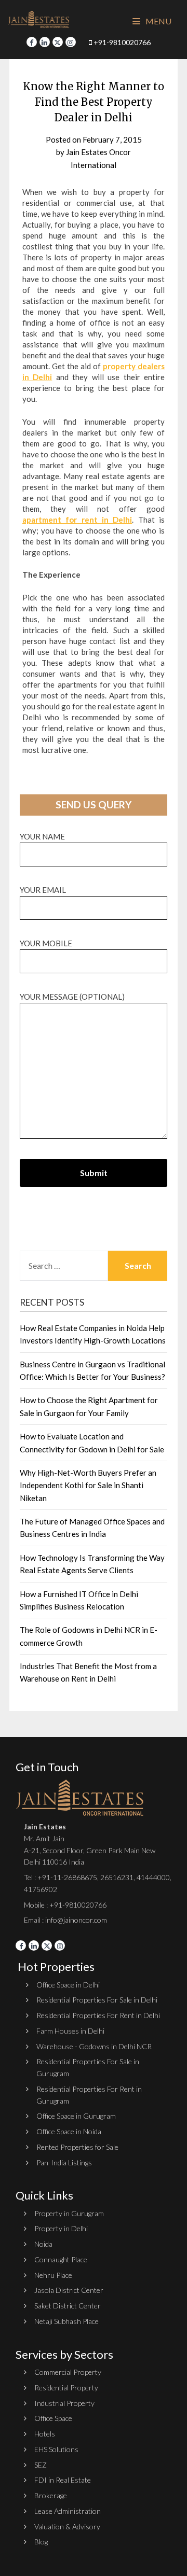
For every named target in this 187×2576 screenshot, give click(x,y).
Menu (158, 21)
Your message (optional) (72, 997)
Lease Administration (68, 2511)
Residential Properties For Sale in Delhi (97, 2000)
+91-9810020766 (121, 42)
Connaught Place (61, 2259)
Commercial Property (68, 2372)
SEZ (41, 2465)
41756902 (41, 1889)
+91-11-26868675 (67, 1877)
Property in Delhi (61, 2228)
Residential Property (66, 2388)
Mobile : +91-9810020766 (65, 1905)
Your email (43, 890)
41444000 (152, 1877)
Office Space (53, 2418)
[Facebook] (32, 42)
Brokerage (51, 2495)
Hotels (45, 2434)
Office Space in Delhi (68, 1985)
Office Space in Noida (69, 2131)
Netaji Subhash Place (66, 2321)
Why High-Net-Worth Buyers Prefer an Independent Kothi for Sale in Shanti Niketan (88, 1485)
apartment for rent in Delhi (77, 520)
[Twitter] (58, 42)
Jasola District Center (69, 2290)
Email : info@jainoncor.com (65, 1920)
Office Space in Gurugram (76, 2116)
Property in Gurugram (69, 2213)
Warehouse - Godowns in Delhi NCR (94, 2046)
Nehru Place (53, 2275)
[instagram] (71, 42)
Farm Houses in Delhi (70, 2031)
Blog (41, 2542)
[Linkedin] (45, 42)
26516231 (117, 1877)
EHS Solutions (56, 2449)
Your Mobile (46, 943)
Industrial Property (64, 2403)
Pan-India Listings (64, 2162)
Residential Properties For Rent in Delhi (98, 2015)
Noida (43, 2244)
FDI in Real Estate (63, 2480)
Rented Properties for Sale (77, 2147)
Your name (42, 836)
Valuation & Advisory (67, 2526)
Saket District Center (68, 2306)
